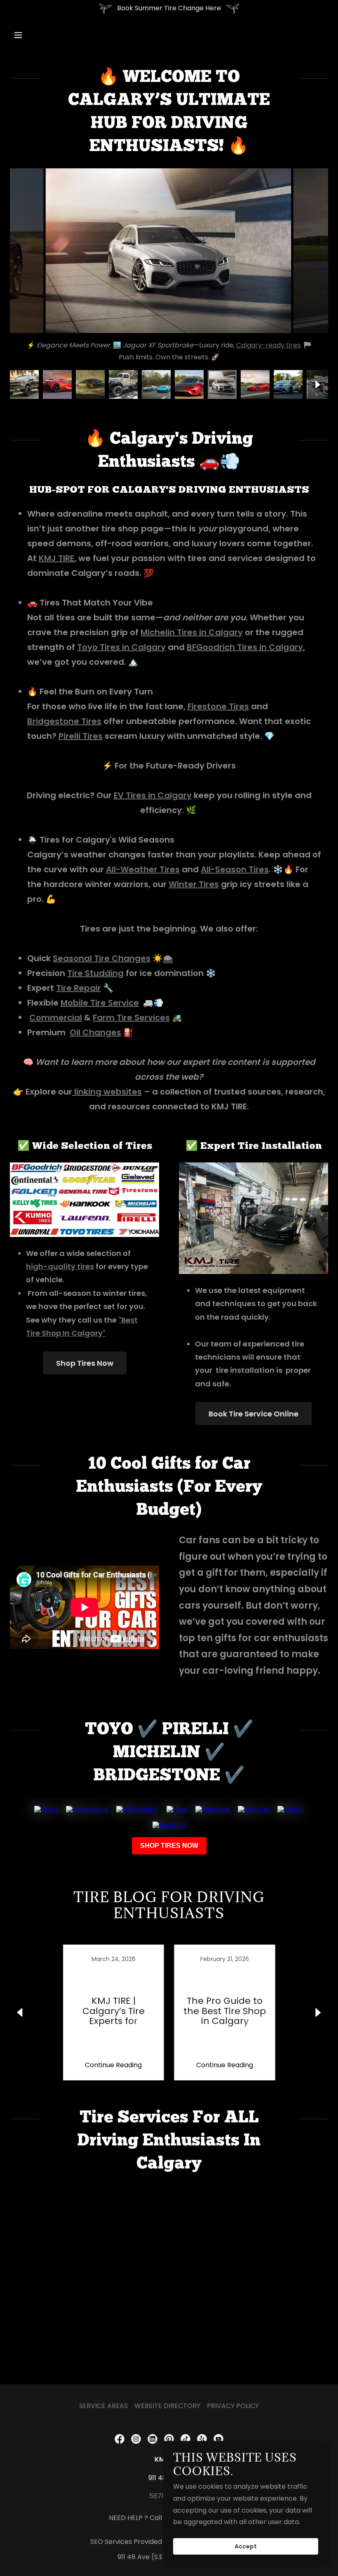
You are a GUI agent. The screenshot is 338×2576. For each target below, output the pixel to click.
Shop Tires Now (85, 1363)
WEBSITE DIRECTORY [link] (167, 2406)
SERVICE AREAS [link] (103, 2406)
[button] (46, 35)
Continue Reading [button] (113, 2065)
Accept (246, 2546)
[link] (113, 2012)
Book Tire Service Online (253, 1414)
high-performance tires (181, 345)
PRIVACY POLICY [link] (233, 2406)
